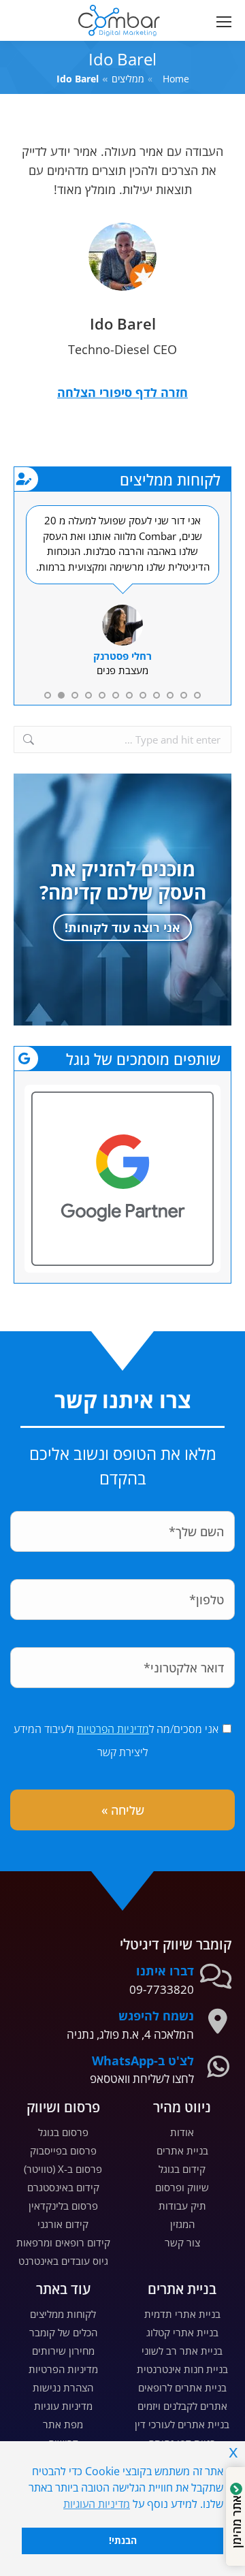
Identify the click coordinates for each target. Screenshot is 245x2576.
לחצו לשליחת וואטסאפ (142, 2079)
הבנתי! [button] (123, 2540)
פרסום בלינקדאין (63, 2206)
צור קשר (182, 2242)
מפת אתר (63, 2424)
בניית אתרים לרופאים (182, 2387)
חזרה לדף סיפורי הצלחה (122, 392)
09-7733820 (162, 1989)
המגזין (182, 2224)
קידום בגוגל (182, 2169)
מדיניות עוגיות (63, 2406)
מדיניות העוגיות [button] (97, 2504)
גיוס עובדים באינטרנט (63, 2261)
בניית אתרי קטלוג (182, 2332)
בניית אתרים (182, 2150)
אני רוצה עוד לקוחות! (122, 927)
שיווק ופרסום (182, 2187)
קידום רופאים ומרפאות (63, 2242)
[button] (50, 11)
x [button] (233, 2451)
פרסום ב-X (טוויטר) (63, 2169)
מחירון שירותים (63, 2351)
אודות (182, 2132)
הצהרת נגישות (63, 2387)
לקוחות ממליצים (63, 2314)
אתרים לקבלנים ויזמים (182, 2406)
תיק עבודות (182, 2206)
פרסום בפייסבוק (63, 2150)
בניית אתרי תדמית (182, 2314)
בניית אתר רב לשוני (182, 2351)
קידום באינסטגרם (63, 2187)
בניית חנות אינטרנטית (182, 2369)
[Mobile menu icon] (221, 21)
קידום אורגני (63, 2224)
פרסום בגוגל (63, 2132)
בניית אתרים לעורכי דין (182, 2424)
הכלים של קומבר (63, 2332)
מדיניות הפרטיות (113, 1729)
